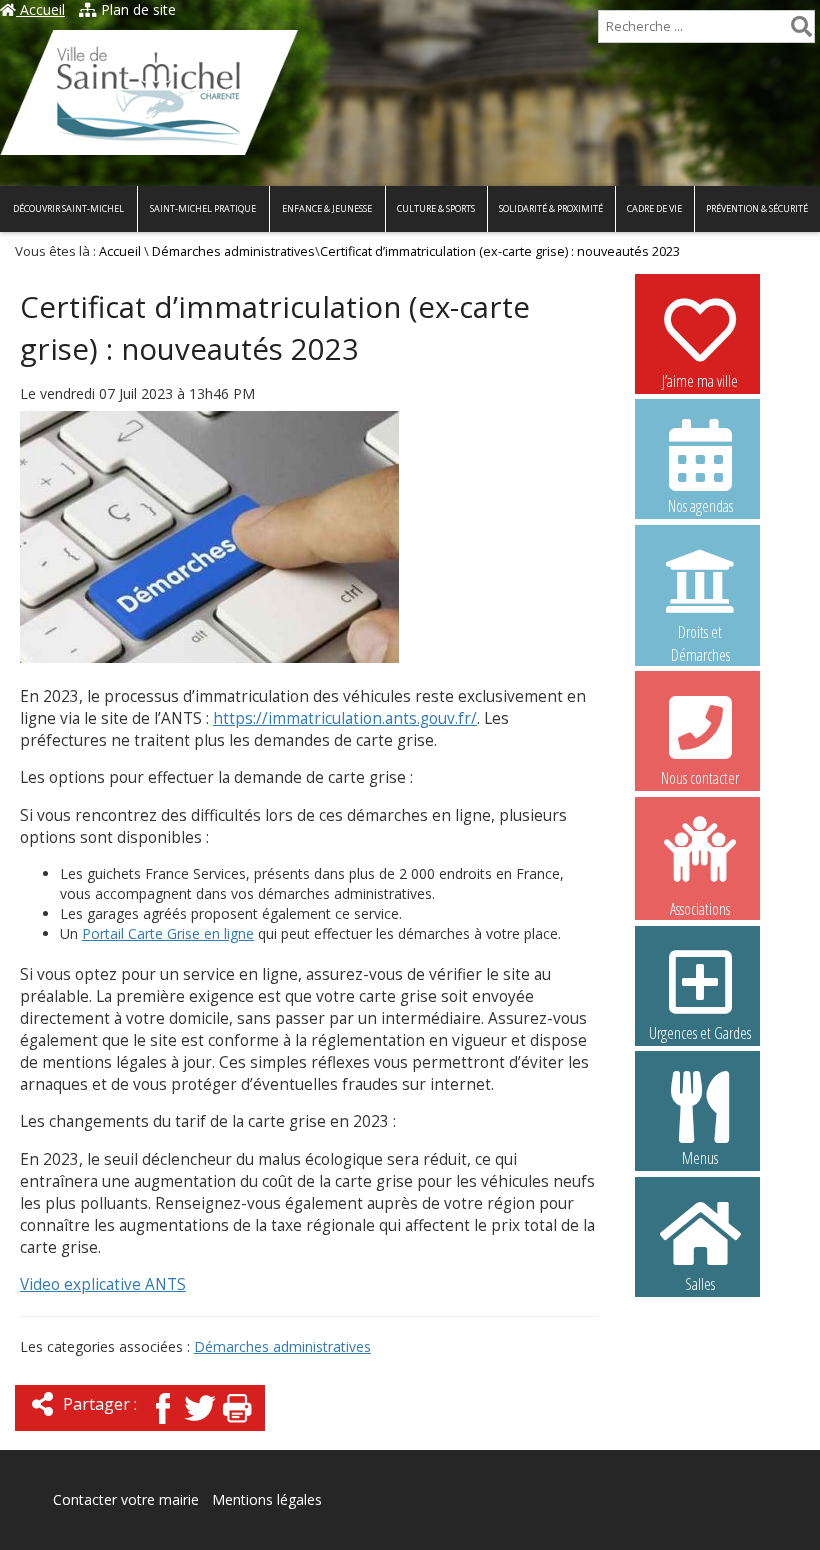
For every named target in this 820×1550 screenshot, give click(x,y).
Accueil (40, 9)
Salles (700, 1284)
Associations (700, 907)
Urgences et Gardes (700, 1033)
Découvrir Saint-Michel (68, 208)
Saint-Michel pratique (203, 208)
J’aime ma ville (700, 381)
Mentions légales (267, 1499)
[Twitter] (200, 1425)
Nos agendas (700, 506)
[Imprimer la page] (237, 1425)
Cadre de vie (654, 208)
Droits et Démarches (700, 633)
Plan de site (136, 9)
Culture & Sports (436, 208)
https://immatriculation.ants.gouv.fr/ (345, 718)
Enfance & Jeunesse (327, 208)
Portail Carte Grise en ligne (168, 933)
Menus (700, 1158)
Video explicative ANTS (103, 1284)
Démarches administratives (233, 251)
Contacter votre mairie (126, 1499)
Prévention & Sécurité (757, 208)
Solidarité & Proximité (551, 208)
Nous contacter (700, 778)
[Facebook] (163, 1425)
